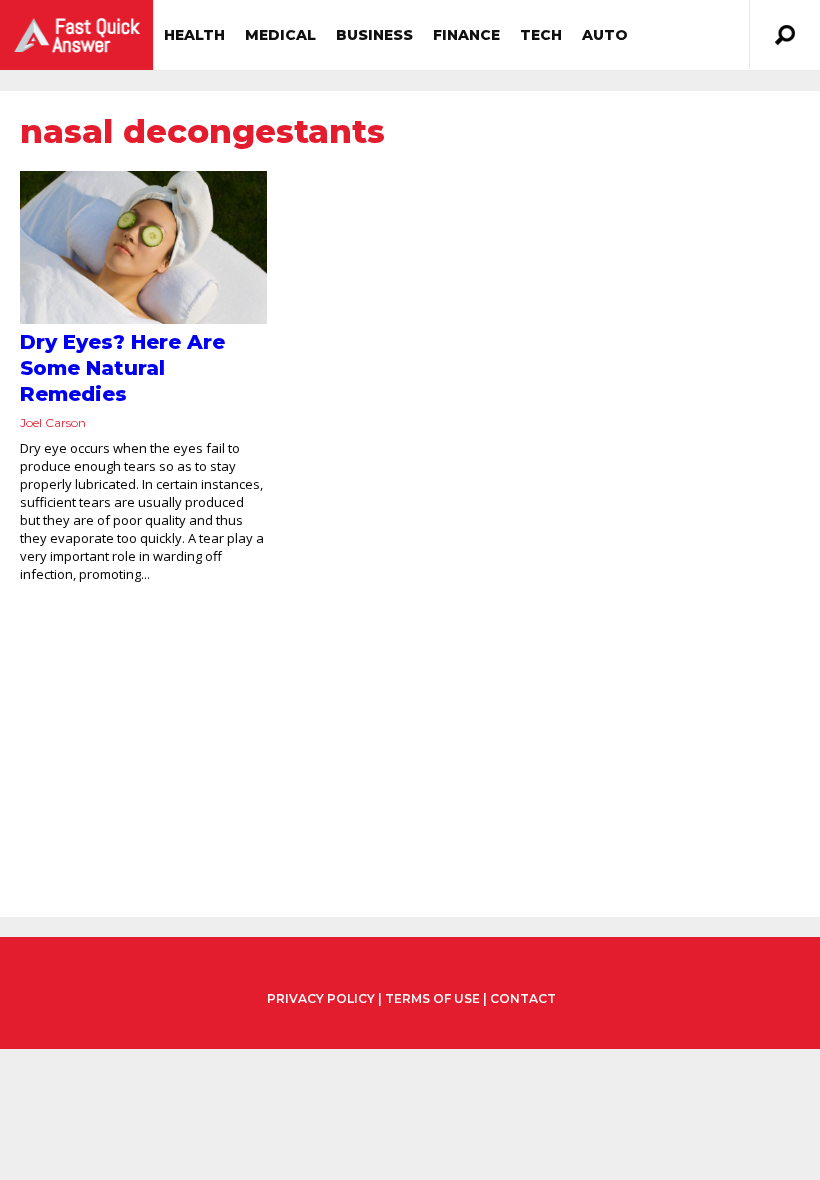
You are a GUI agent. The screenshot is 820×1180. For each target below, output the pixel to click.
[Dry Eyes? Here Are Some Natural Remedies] (143, 247)
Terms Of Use (432, 998)
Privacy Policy (321, 999)
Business (374, 35)
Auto (605, 35)
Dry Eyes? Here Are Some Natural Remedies (122, 368)
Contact (523, 998)
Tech (541, 35)
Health (194, 35)
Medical (280, 35)
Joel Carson (53, 422)
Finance (466, 35)
